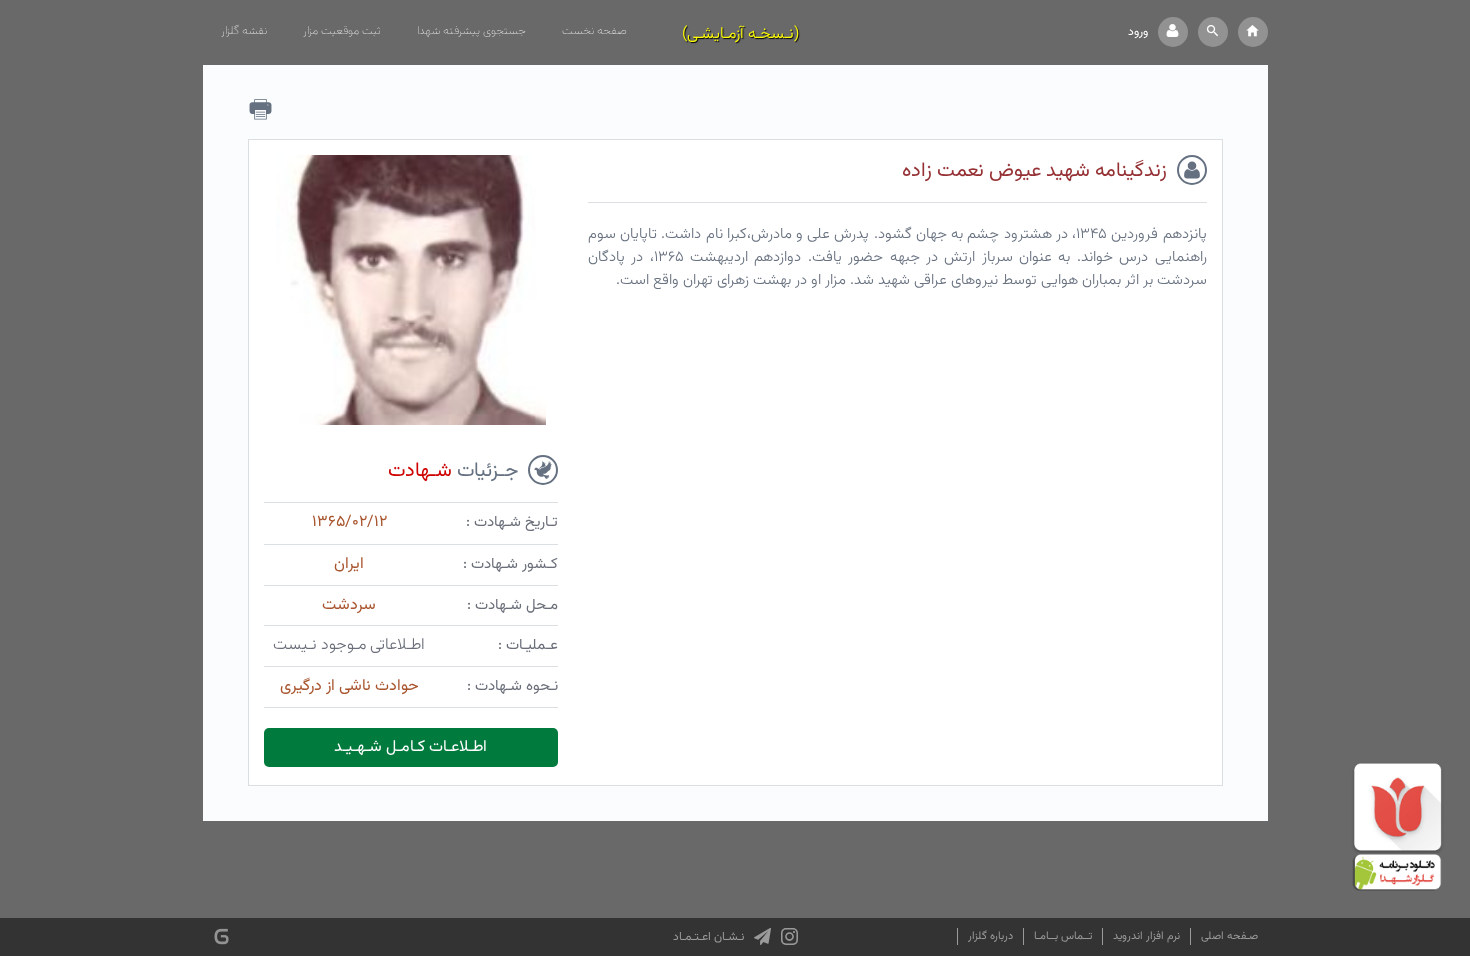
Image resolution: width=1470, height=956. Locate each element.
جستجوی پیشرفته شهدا (471, 31)
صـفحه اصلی (1229, 936)
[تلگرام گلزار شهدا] (762, 937)
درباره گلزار (990, 936)
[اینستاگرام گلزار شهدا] (789, 937)
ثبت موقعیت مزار (342, 31)
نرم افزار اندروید (1146, 936)
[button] (1213, 32)
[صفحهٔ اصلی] (1253, 32)
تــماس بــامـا (1063, 936)
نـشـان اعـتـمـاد (708, 937)
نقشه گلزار (244, 31)
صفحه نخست (594, 31)
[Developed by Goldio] (221, 936)
